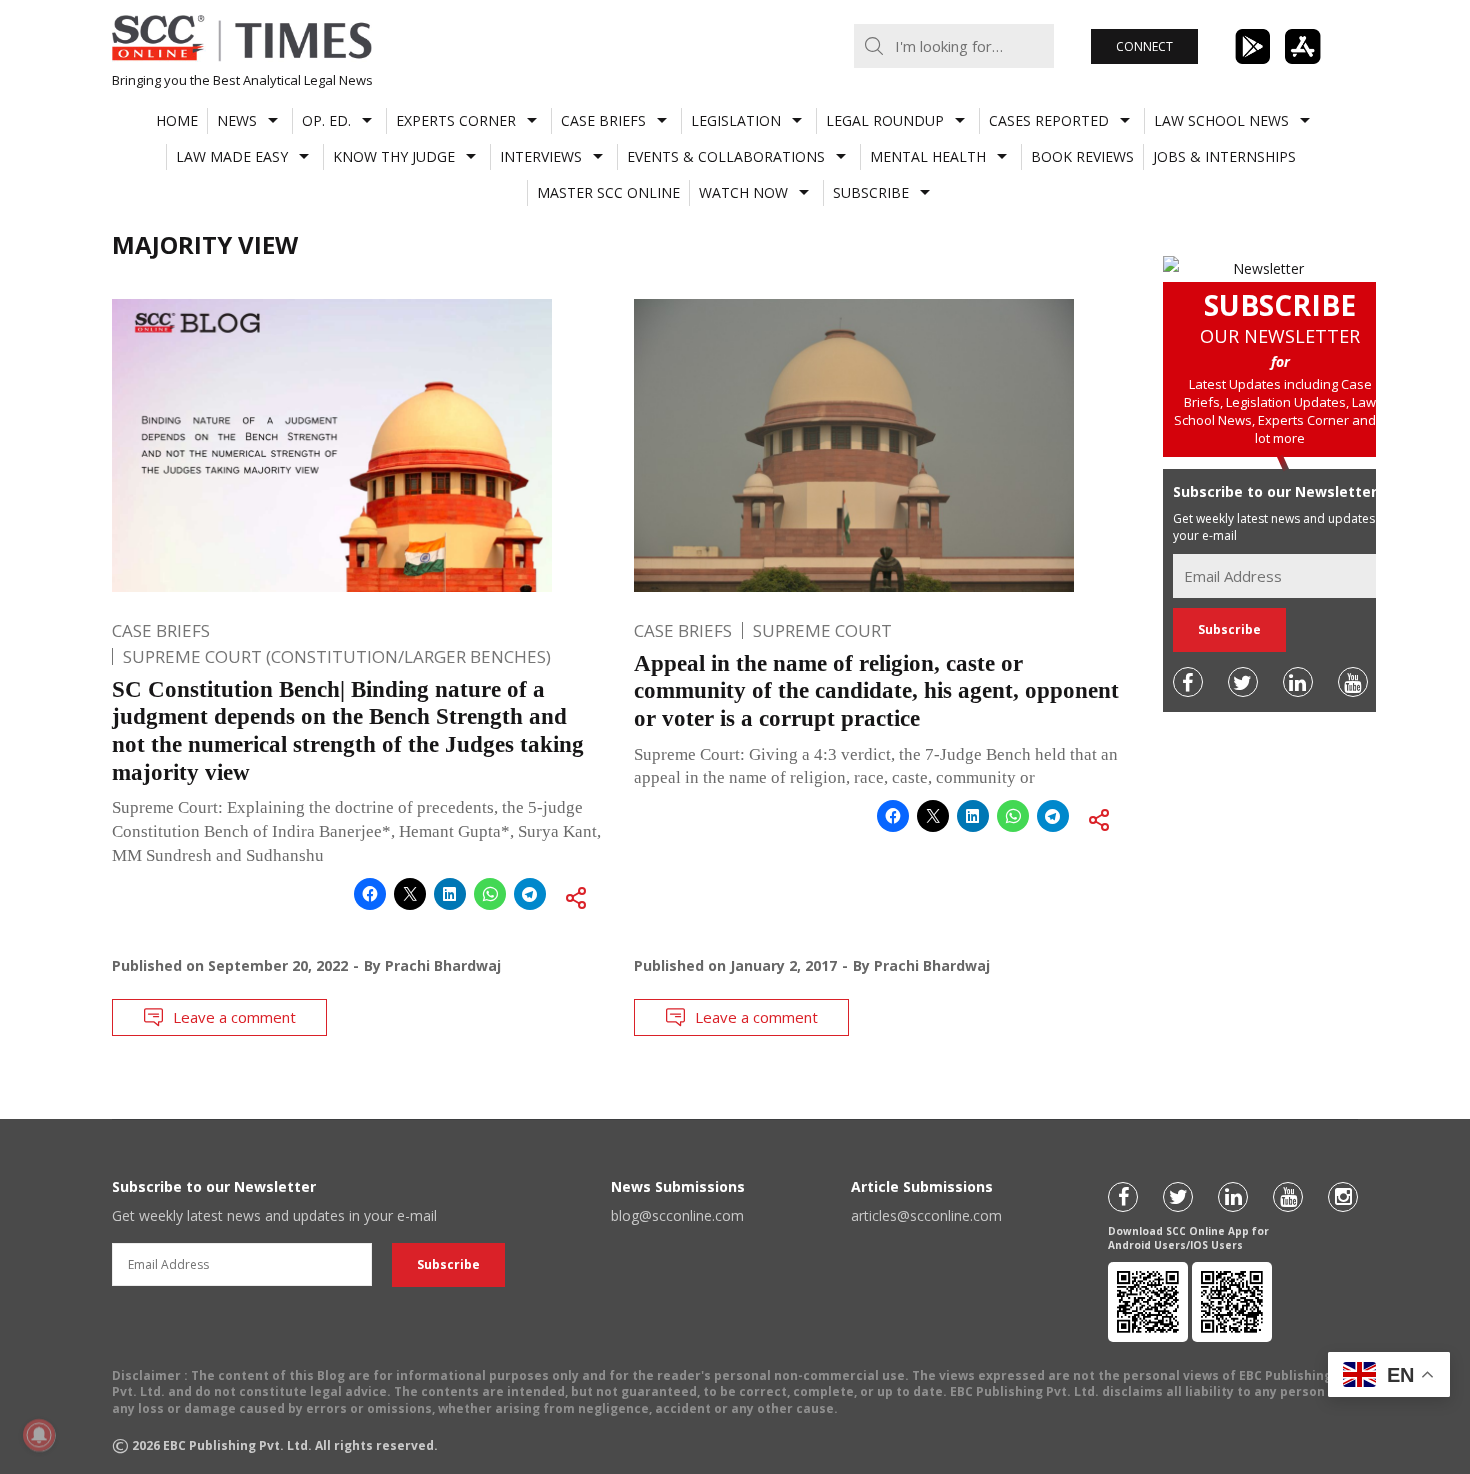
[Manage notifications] (39, 1435)
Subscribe (871, 192)
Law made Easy (232, 156)
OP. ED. (326, 120)
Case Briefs (603, 120)
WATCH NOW (743, 192)
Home (177, 120)
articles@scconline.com (926, 1215)
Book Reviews (1082, 156)
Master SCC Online (608, 192)
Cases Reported (1049, 120)
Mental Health (928, 156)
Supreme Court (822, 630)
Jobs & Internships (1224, 156)
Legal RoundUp (885, 120)
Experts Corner (456, 120)
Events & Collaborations (726, 156)
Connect (1144, 46)
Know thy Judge (394, 156)
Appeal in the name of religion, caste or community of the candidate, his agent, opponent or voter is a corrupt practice (876, 691)
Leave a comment (234, 1017)
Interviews (541, 156)
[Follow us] (1188, 682)
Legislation (736, 120)
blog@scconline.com (677, 1215)
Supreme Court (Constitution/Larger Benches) (337, 656)
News (237, 120)
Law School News (1221, 120)
